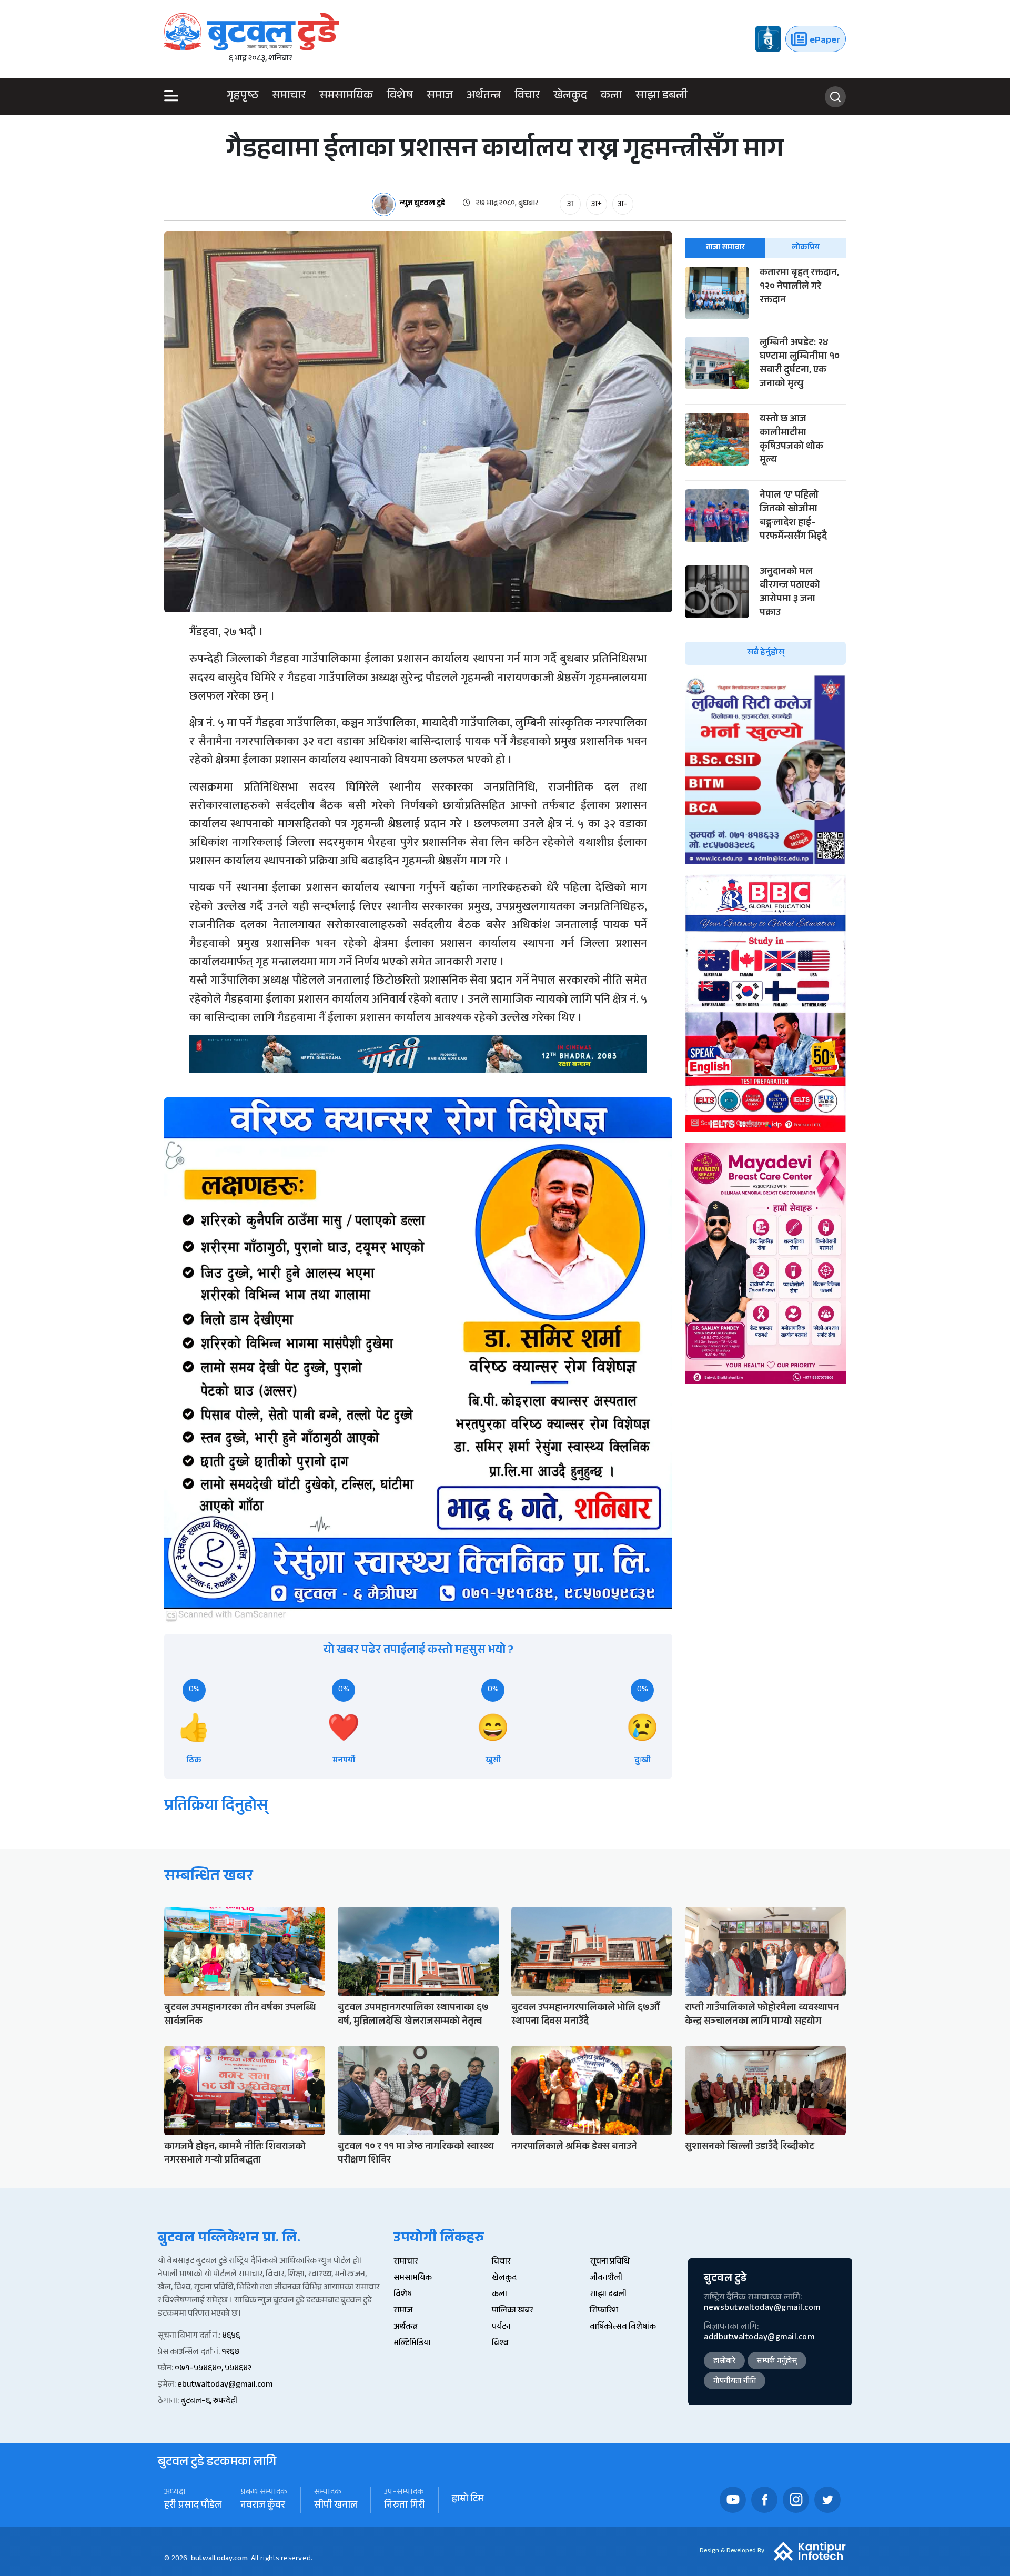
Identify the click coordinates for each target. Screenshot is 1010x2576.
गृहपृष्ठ (243, 97)
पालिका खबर (512, 2311)
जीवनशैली (606, 2279)
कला (611, 97)
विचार (527, 97)
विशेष (400, 97)
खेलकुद (570, 97)
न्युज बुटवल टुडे (422, 204)
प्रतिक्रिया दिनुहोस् (216, 1807)
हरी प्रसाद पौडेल (193, 2506)
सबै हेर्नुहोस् (766, 653)
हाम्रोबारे (724, 2362)
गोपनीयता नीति (735, 2382)
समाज (440, 97)
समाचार (289, 97)
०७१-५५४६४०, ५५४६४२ (213, 2369)
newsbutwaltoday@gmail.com (762, 2309)
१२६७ (231, 2353)
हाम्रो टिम (468, 2500)
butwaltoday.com (219, 2559)
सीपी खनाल (336, 2506)
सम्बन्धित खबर (209, 1878)
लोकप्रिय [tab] (806, 248)
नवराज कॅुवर (263, 2506)
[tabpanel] (765, 466)
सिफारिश (604, 2311)
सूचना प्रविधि (610, 2262)
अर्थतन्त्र (484, 97)
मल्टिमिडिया (412, 2344)
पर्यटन (501, 2327)
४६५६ (231, 2336)
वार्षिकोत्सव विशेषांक (623, 2327)
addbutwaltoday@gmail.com (759, 2338)
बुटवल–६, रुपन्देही (209, 2402)
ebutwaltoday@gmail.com (225, 2385)
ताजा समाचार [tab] (725, 248)
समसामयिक (346, 97)
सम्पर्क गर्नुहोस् (777, 2362)
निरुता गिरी (405, 2506)
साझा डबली (661, 97)
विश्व (500, 2344)
